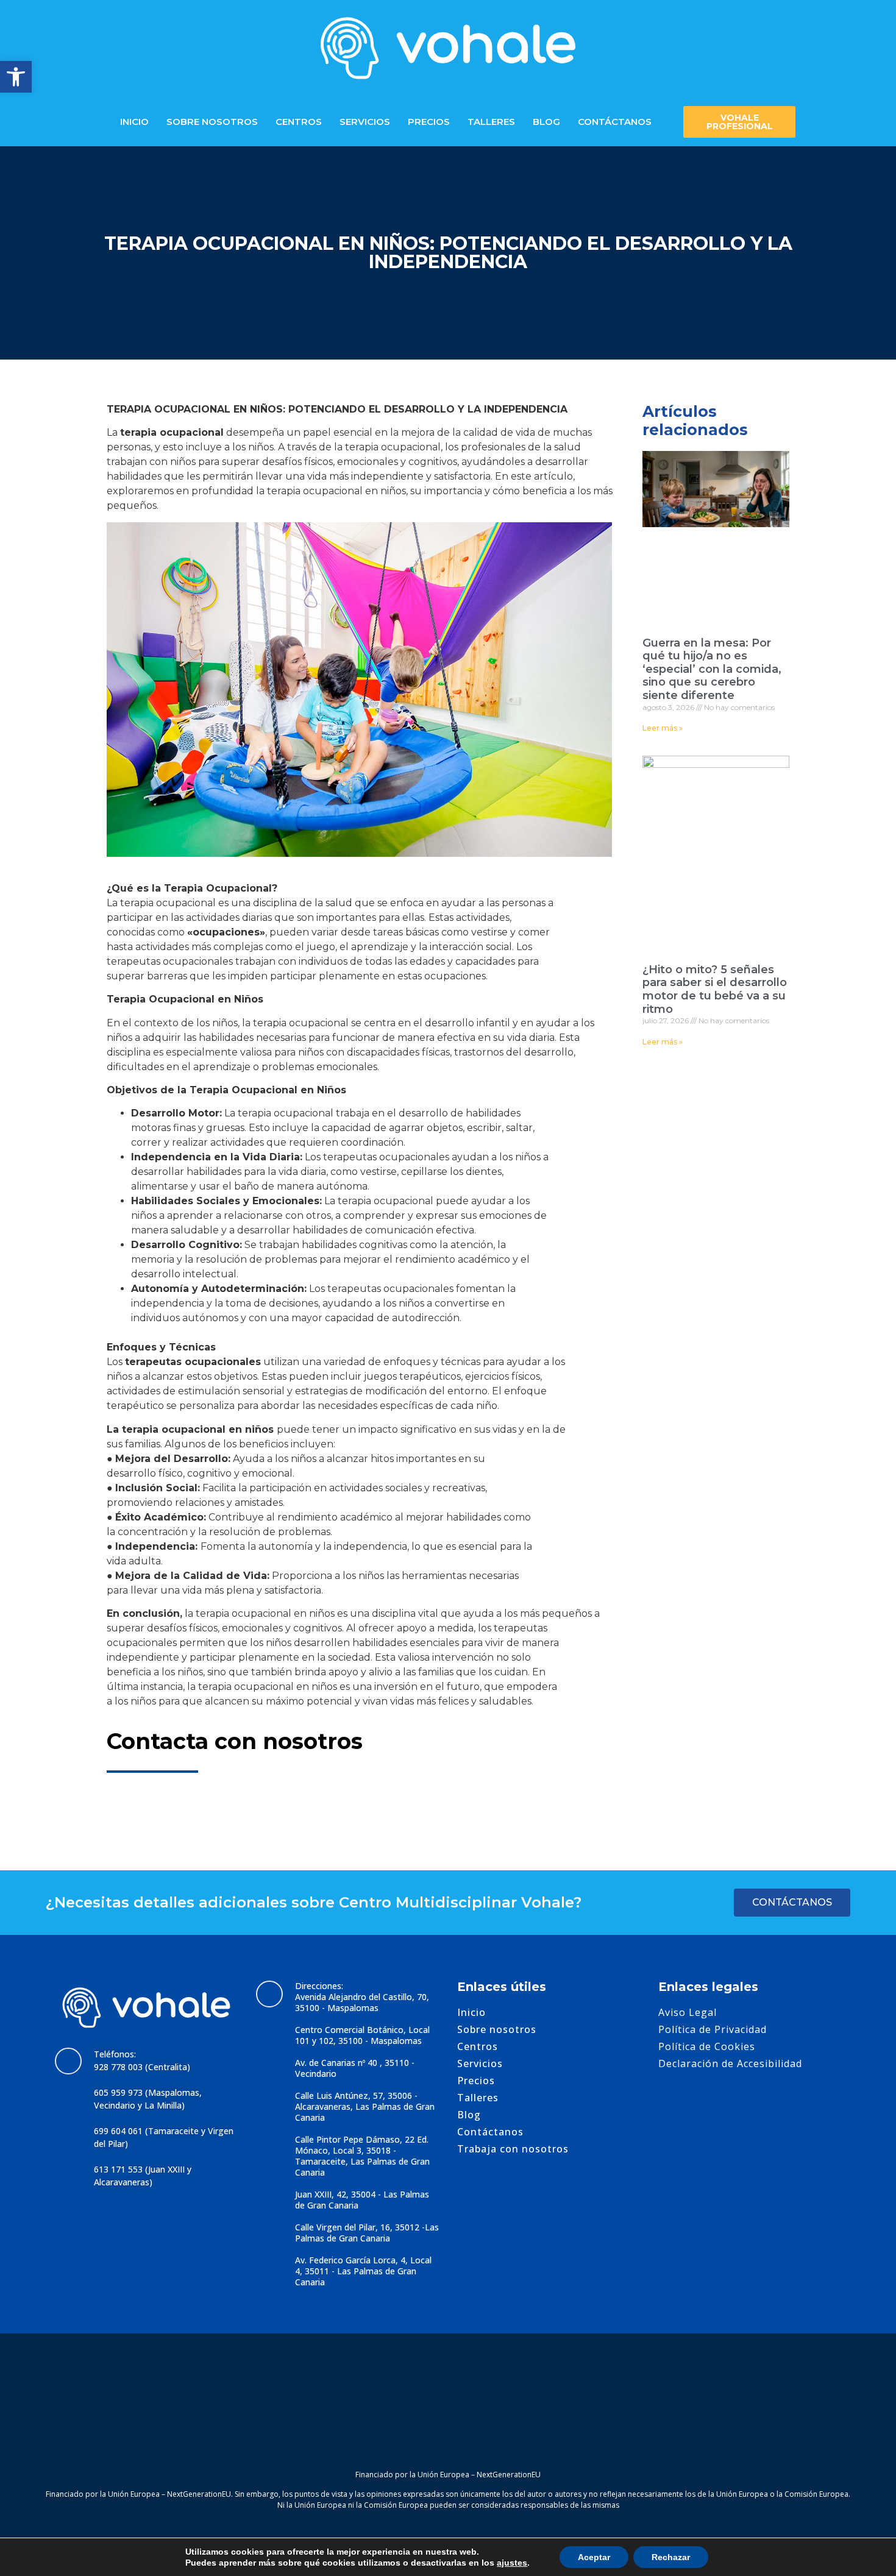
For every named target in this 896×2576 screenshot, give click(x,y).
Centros (299, 122)
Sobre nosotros (212, 122)
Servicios (365, 122)
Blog (546, 122)
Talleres (491, 122)
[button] (16, 77)
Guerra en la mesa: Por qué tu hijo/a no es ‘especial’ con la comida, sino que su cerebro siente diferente (712, 669)
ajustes (512, 2563)
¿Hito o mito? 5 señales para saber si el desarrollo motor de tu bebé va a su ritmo (715, 989)
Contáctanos (615, 122)
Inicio (134, 122)
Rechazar (671, 2557)
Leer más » (663, 728)
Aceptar (594, 2557)
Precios (429, 122)
